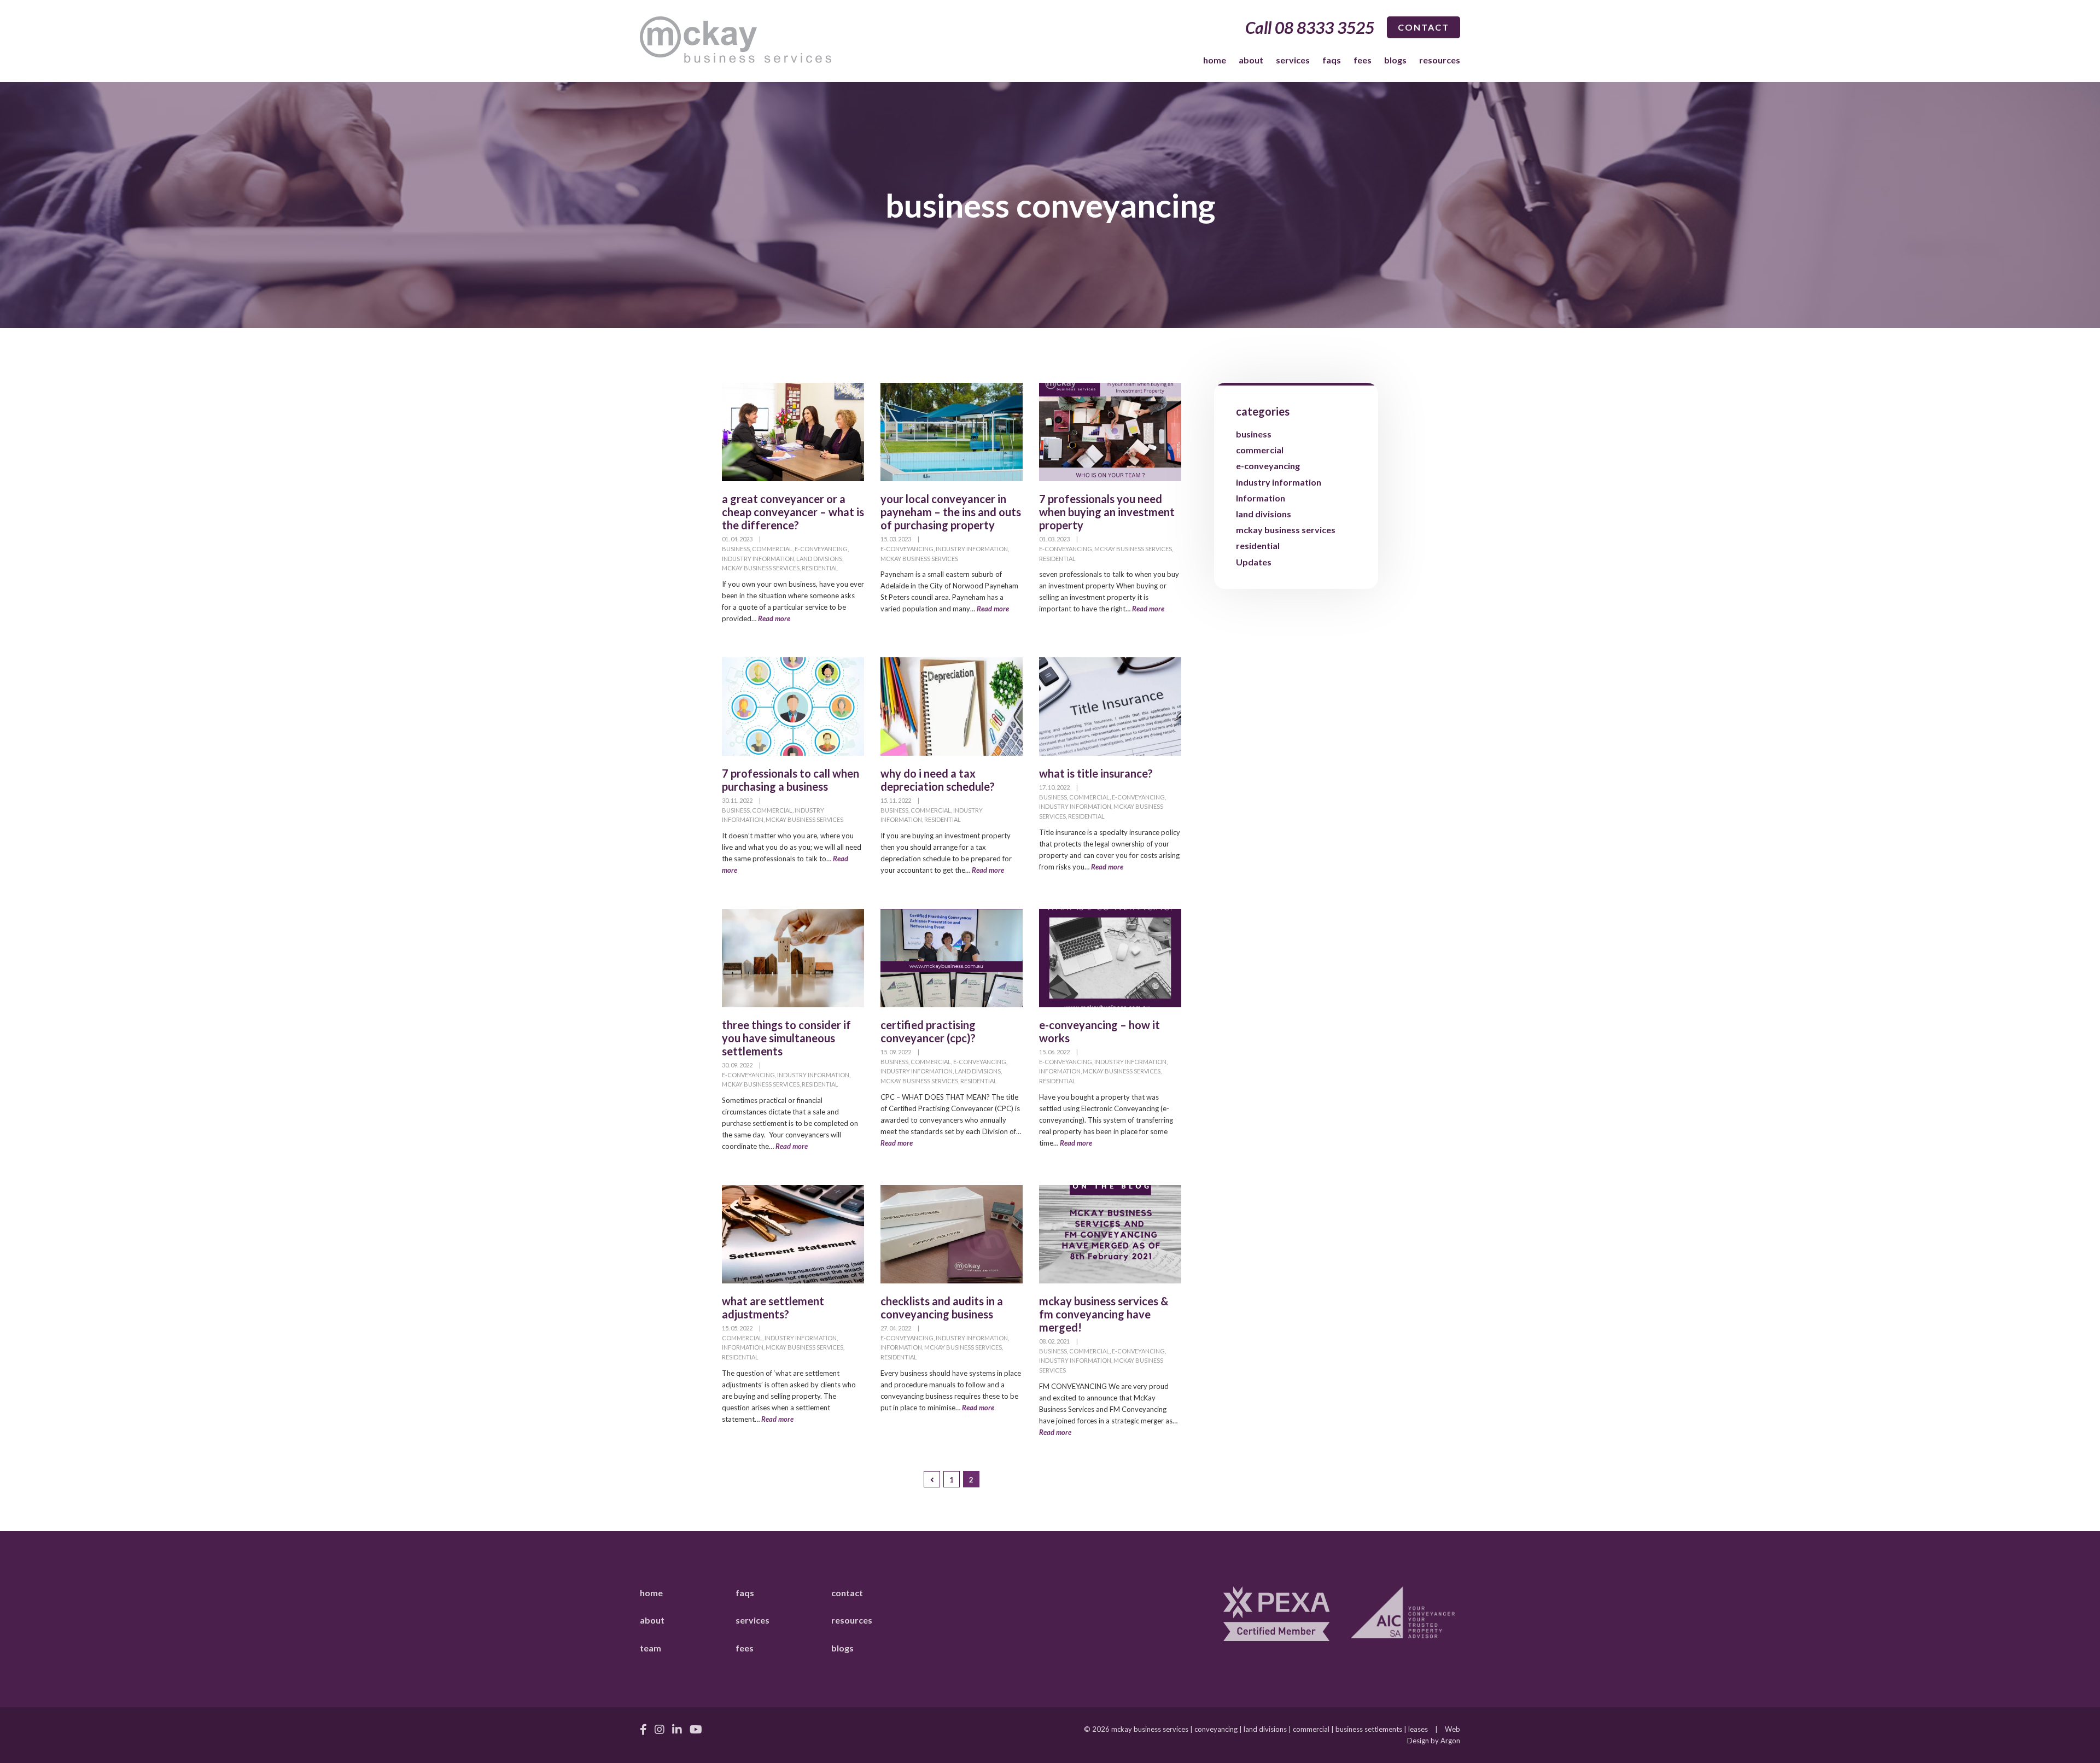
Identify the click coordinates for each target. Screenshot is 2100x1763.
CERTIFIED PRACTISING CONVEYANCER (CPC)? (928, 1031)
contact (1424, 27)
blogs (1395, 60)
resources (1440, 60)
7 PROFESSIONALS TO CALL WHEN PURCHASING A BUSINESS (791, 780)
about (1251, 60)
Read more (774, 618)
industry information (758, 559)
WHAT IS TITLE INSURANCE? (1096, 773)
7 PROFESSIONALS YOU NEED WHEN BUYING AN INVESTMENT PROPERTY (1107, 512)
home (1215, 60)
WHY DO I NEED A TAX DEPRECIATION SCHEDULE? (938, 780)
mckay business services (761, 568)
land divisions (819, 559)
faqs (1332, 60)
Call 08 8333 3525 (1310, 27)
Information (1060, 1071)
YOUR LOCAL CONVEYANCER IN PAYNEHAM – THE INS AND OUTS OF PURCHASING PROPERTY (951, 512)
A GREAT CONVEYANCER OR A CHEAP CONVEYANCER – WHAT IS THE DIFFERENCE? (793, 512)
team (651, 1648)
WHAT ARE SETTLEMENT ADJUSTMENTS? (773, 1307)
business (736, 549)
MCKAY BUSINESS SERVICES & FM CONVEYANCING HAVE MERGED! (1104, 1314)
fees (1363, 60)
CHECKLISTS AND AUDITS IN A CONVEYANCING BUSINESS (942, 1307)
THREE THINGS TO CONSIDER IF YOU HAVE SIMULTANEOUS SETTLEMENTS (786, 1038)
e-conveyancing (821, 549)
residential (820, 568)
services (1293, 60)
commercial (772, 549)
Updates (1254, 562)
